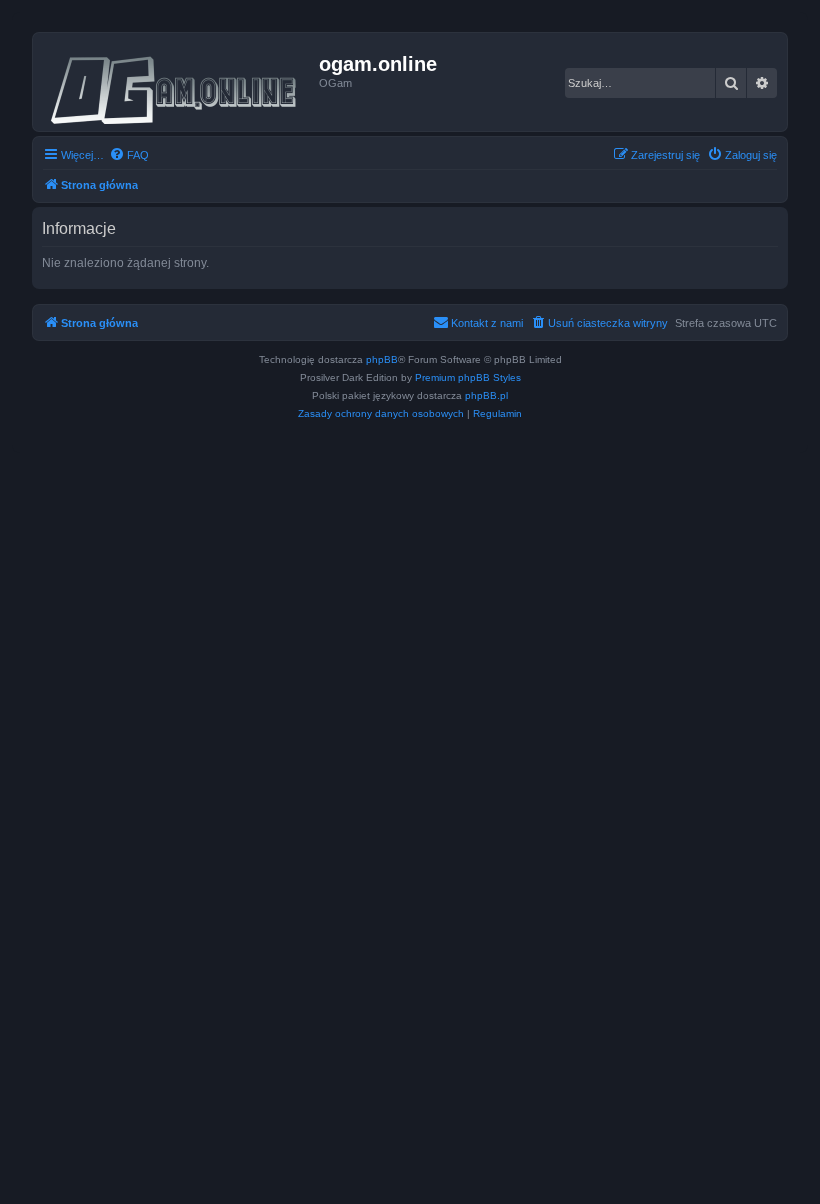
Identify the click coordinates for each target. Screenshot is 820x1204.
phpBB (382, 359)
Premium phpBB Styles (468, 377)
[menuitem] (129, 155)
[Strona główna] (178, 82)
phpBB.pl (486, 395)
